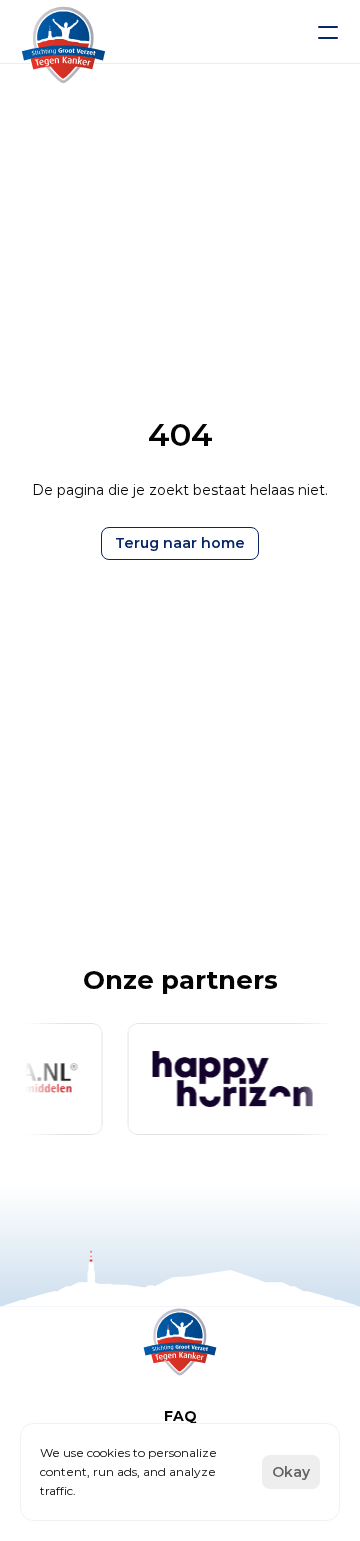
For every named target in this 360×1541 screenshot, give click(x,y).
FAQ (180, 1416)
